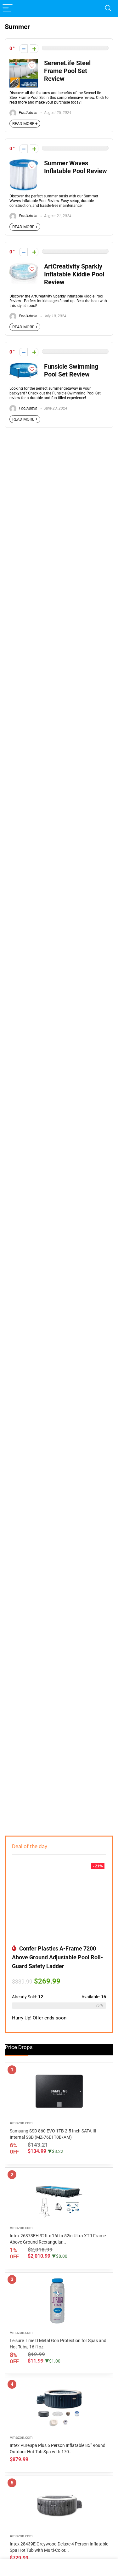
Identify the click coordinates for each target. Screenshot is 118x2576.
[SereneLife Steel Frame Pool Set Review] (24, 62)
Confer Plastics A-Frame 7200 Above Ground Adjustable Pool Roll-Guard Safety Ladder (57, 1957)
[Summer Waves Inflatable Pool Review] (23, 162)
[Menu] (8, 8)
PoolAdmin (28, 113)
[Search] (108, 8)
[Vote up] (34, 49)
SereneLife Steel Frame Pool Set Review (67, 71)
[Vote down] (23, 49)
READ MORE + (25, 124)
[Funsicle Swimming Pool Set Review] (24, 365)
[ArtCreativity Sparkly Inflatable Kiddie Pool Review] (24, 265)
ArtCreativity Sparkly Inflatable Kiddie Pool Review (74, 274)
